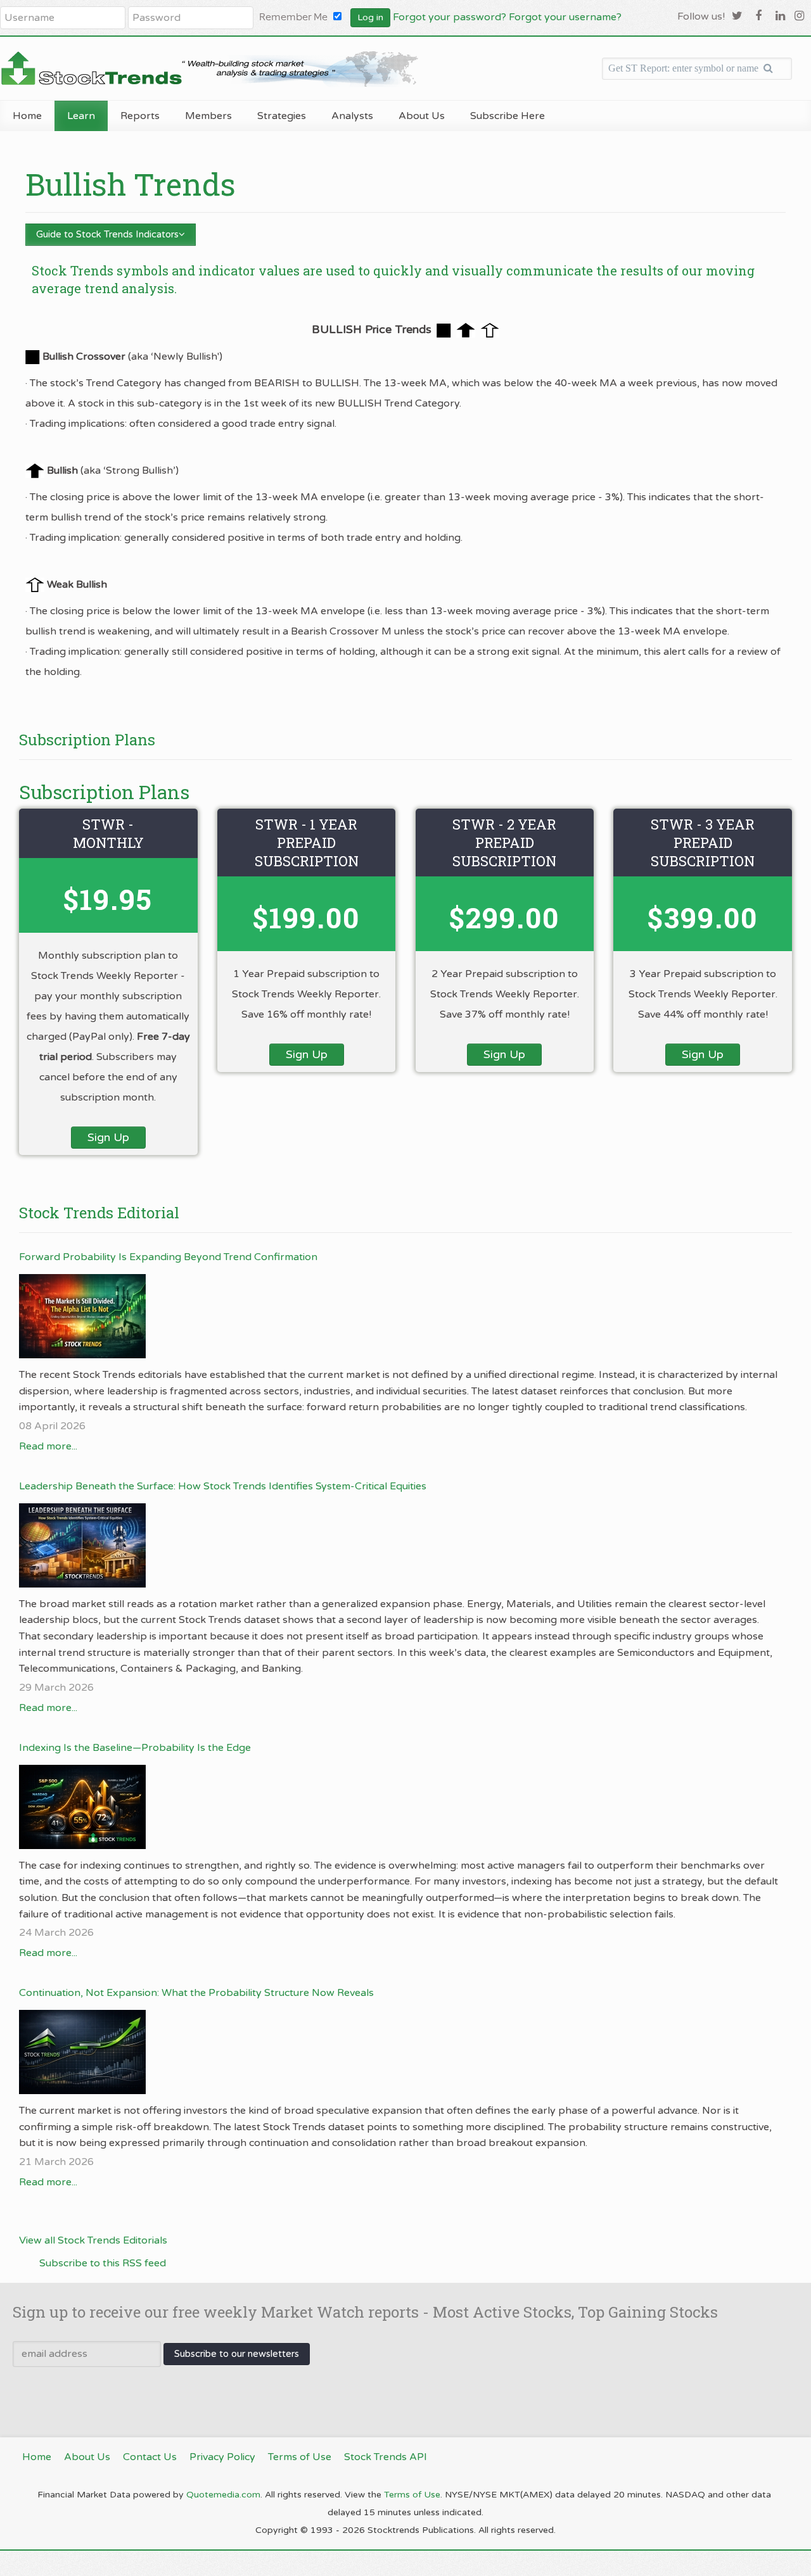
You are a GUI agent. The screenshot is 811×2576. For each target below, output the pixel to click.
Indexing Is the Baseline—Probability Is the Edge (135, 1748)
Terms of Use (412, 2495)
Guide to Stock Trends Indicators (107, 234)
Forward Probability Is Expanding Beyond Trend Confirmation (168, 1257)
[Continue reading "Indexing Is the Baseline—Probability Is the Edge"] (399, 1807)
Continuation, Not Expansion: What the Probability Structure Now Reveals (196, 1993)
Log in (370, 17)
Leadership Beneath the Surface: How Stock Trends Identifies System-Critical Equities (223, 1486)
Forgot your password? (450, 17)
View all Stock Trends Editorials (93, 2240)
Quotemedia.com (223, 2495)
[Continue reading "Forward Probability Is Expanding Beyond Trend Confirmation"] (399, 1316)
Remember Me (293, 17)
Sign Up (108, 1137)
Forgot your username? (565, 17)
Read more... (48, 1446)
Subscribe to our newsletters (237, 2354)
